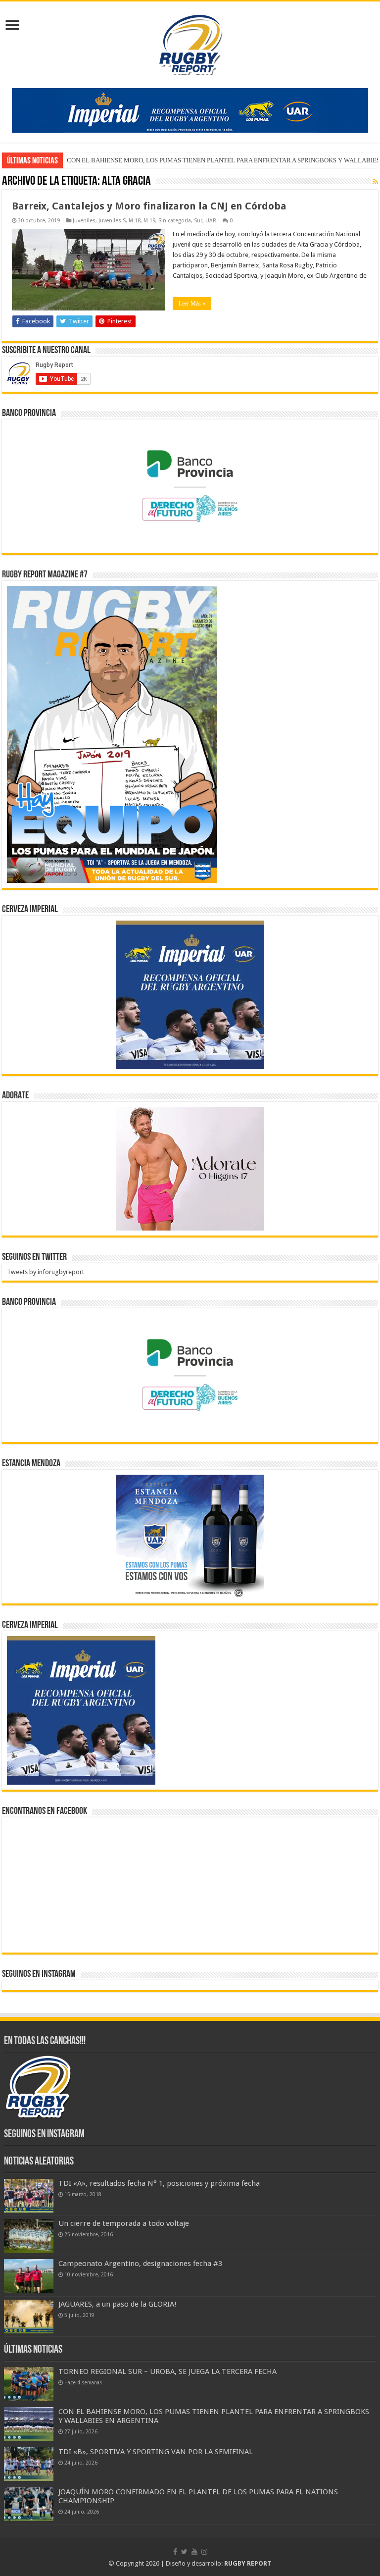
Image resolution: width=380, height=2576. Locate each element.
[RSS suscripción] (375, 182)
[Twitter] (184, 2552)
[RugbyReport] (190, 110)
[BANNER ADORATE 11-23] (190, 1168)
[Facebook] (175, 2552)
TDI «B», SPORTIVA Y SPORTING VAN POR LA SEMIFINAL (149, 160)
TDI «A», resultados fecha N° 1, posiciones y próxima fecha (159, 2183)
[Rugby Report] (190, 43)
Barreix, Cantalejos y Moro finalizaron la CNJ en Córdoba (149, 206)
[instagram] (204, 2552)
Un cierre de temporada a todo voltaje (124, 2223)
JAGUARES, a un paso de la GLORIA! (118, 2304)
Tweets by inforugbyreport (46, 1272)
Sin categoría (175, 221)
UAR (211, 221)
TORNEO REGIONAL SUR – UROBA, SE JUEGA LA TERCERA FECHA (167, 2371)
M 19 (149, 221)
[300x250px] (190, 1536)
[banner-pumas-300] (190, 994)
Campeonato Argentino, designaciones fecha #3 (140, 2264)
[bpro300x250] (190, 486)
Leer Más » (192, 304)
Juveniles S (112, 221)
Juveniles (84, 221)
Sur (198, 221)
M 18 (135, 221)
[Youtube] (194, 2552)
